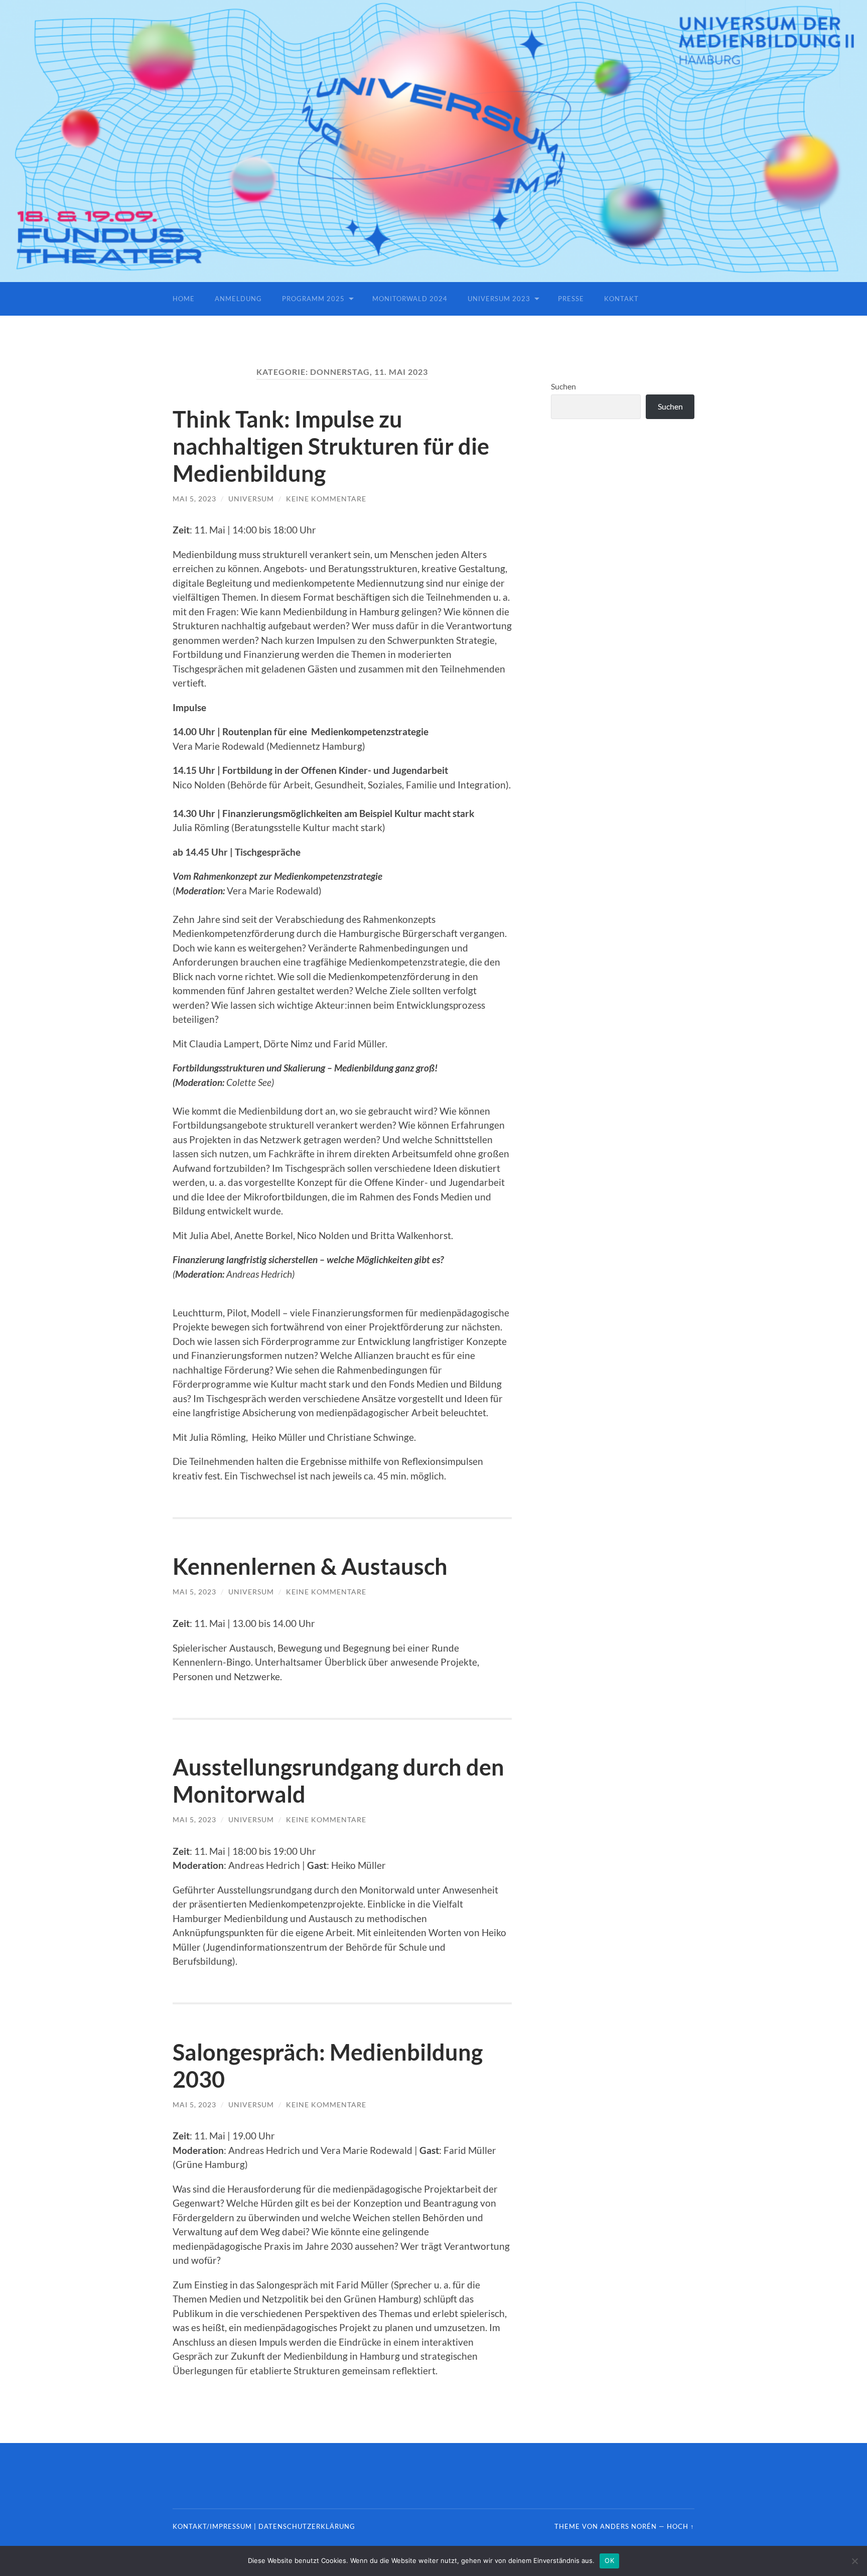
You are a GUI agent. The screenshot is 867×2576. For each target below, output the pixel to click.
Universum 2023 (499, 299)
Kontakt (621, 299)
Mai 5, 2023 (194, 499)
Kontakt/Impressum (212, 2526)
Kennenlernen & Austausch (310, 1566)
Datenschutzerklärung (307, 2526)
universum (251, 499)
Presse (571, 299)
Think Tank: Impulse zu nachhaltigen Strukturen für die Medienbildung (331, 446)
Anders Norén (628, 2526)
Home (184, 299)
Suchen (563, 386)
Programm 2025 (313, 299)
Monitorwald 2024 (410, 299)
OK (609, 2560)
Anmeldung (238, 299)
